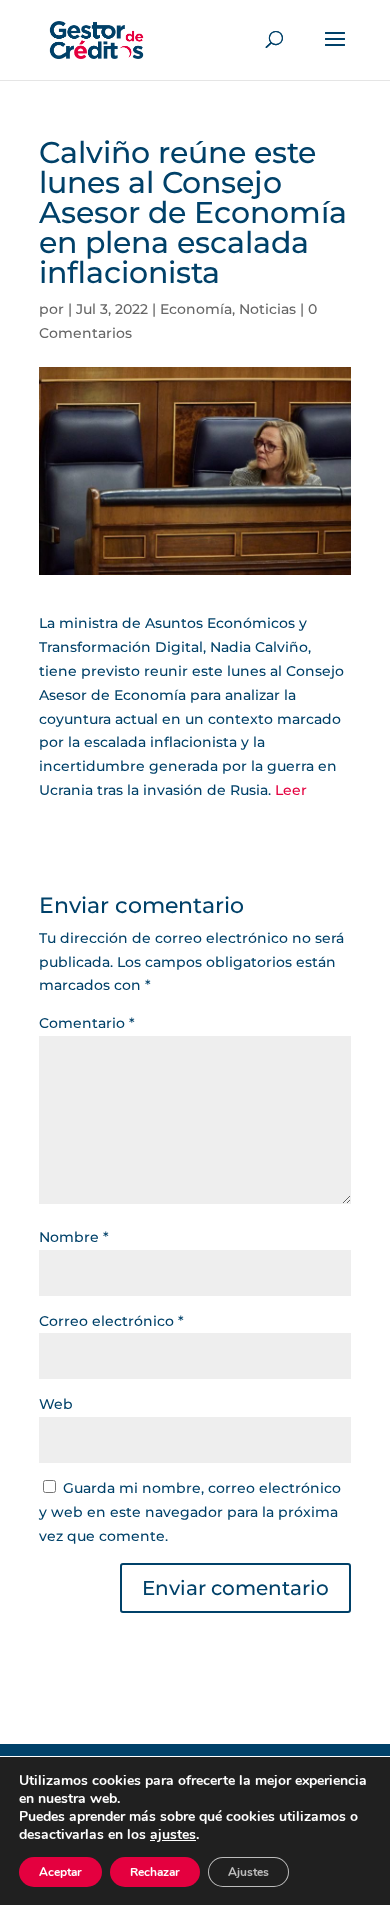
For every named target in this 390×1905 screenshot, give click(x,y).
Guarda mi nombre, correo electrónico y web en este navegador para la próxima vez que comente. (190, 1512)
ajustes (173, 1835)
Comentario (87, 1023)
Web (56, 1404)
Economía (196, 309)
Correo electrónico (111, 1321)
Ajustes (248, 1872)
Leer (291, 790)
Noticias (267, 309)
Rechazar (155, 1872)
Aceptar (60, 1872)
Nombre (74, 1237)
